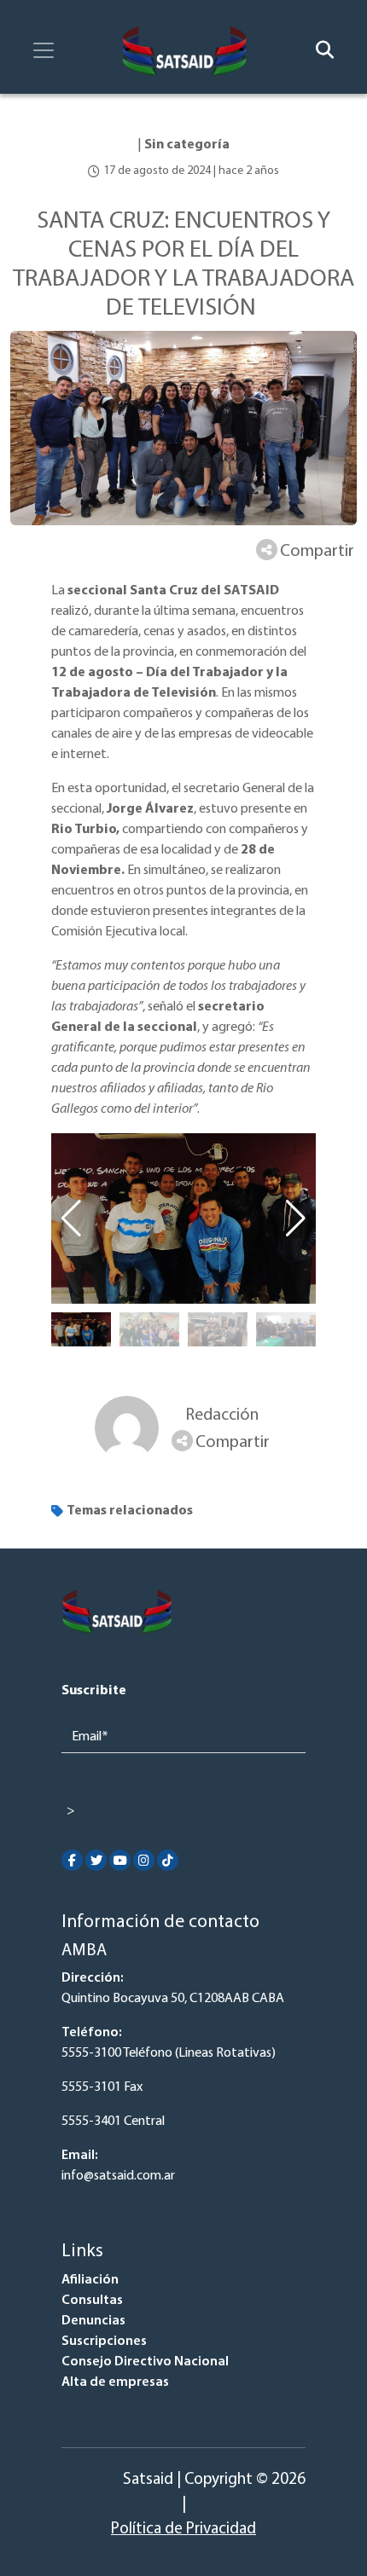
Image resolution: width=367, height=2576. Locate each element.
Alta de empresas (115, 2382)
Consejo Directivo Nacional (145, 2362)
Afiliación (90, 2280)
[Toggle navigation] (44, 50)
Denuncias (93, 2321)
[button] (296, 1219)
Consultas (92, 2301)
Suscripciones (104, 2342)
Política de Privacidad (183, 2530)
